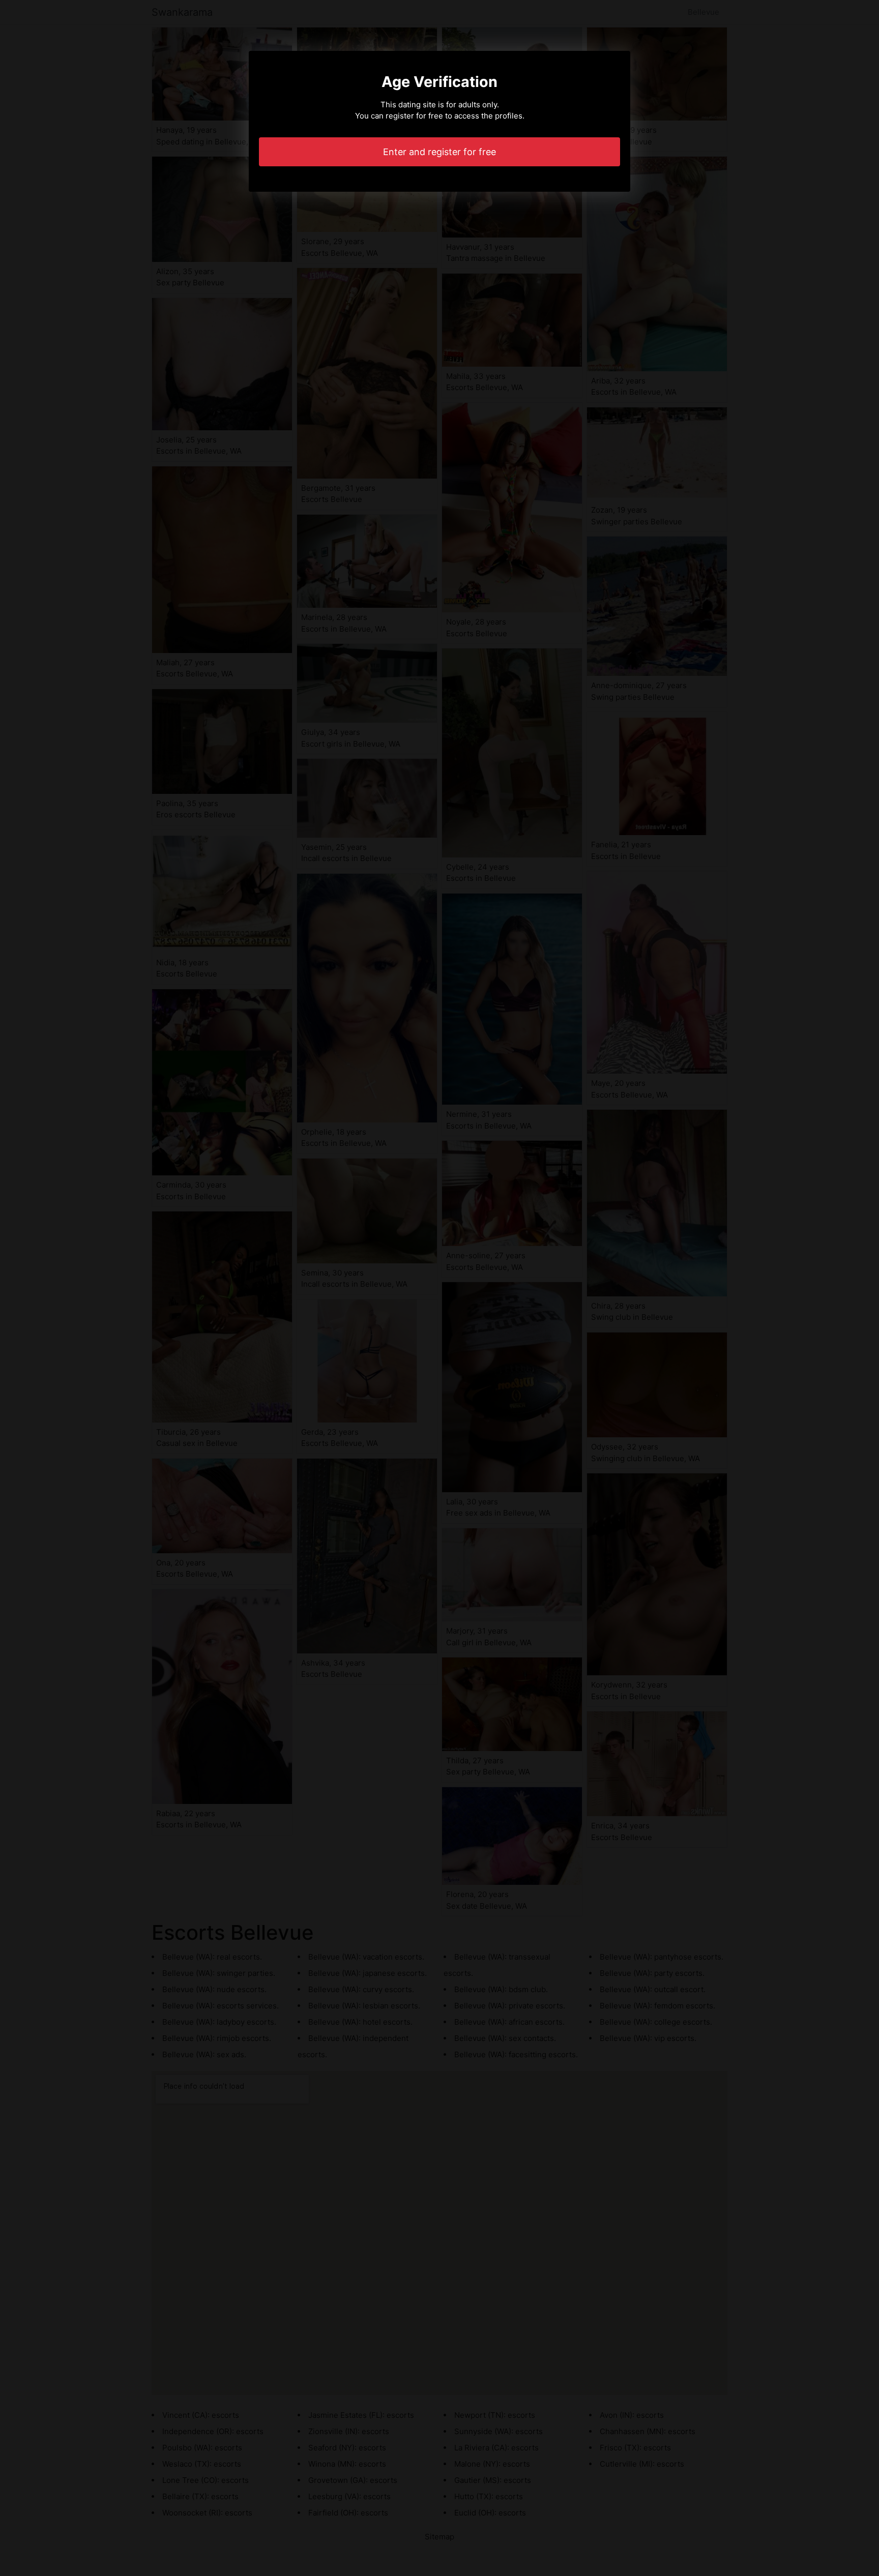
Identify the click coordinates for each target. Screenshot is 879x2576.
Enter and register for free (439, 152)
